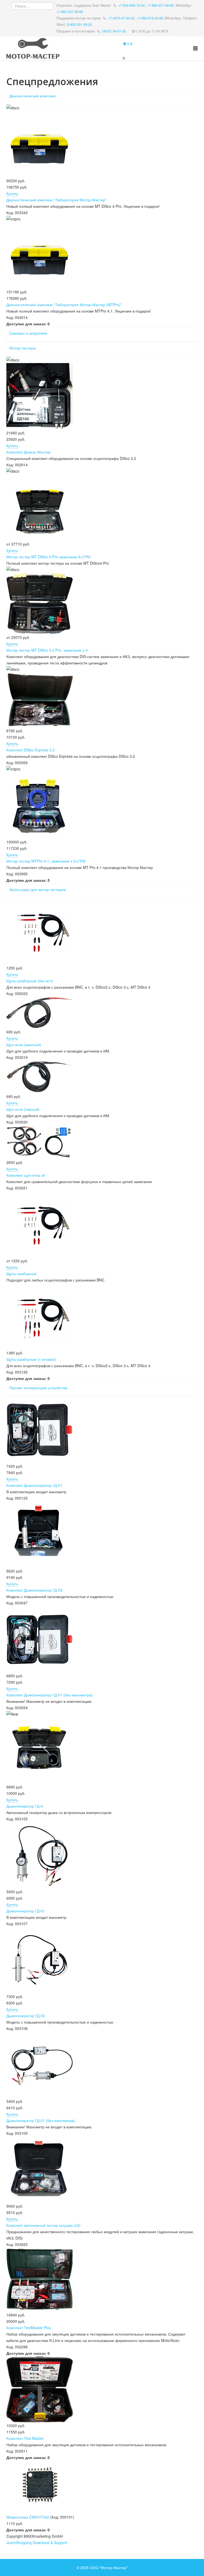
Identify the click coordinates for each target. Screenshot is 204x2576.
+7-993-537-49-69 (160, 5)
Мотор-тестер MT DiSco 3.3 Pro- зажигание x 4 (47, 650)
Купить (12, 193)
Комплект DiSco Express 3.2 (31, 750)
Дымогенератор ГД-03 (26, 2016)
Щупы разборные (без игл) (30, 981)
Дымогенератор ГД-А (25, 1806)
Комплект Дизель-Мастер (28, 452)
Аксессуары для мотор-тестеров (37, 889)
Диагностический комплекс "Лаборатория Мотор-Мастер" (56, 200)
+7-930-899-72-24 (131, 5)
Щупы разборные (22, 1274)
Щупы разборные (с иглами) (31, 1359)
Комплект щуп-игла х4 (26, 1175)
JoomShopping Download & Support (37, 2542)
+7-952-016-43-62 (150, 18)
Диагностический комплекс (33, 96)
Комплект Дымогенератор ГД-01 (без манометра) (50, 1695)
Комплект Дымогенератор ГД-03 (34, 1590)
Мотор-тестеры (23, 348)
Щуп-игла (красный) (24, 1044)
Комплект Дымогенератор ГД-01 (34, 1485)
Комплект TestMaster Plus (29, 2328)
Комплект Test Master (25, 2438)
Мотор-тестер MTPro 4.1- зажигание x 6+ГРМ (46, 861)
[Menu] (195, 48)
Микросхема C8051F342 (28, 2517)
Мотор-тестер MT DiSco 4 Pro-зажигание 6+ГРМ (48, 557)
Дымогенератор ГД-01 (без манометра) (41, 2120)
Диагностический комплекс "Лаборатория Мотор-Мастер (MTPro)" (64, 305)
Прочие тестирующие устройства (38, 1388)
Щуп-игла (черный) (23, 1109)
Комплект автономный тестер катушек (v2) (43, 2225)
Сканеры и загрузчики (28, 333)
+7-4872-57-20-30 (121, 18)
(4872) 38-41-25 (114, 31)
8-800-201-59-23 (80, 24)
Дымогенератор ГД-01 (26, 1911)
